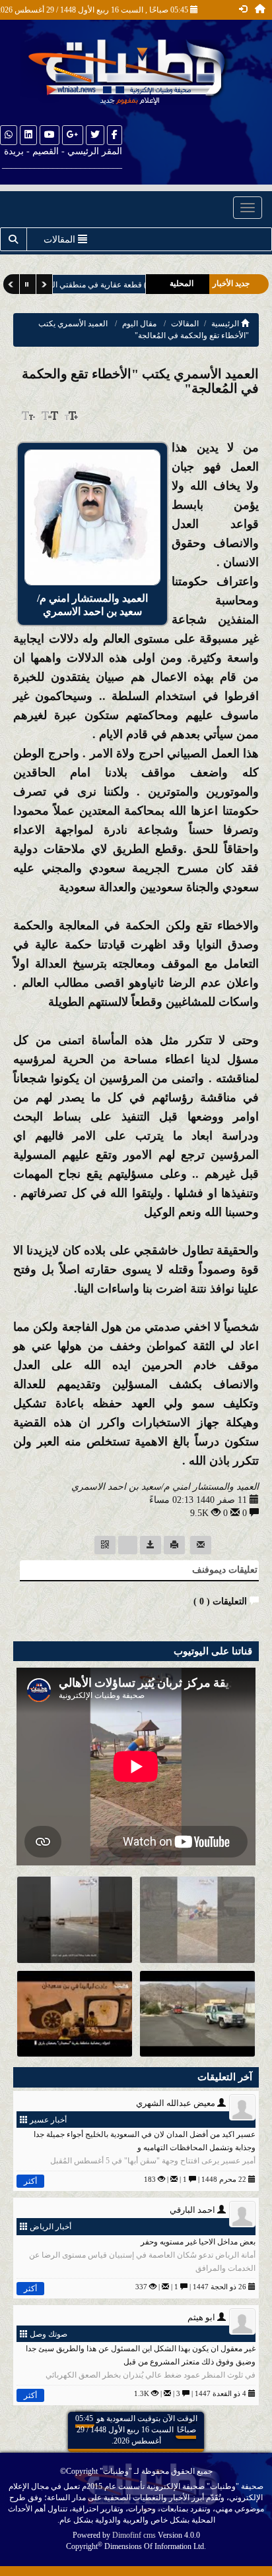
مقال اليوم (139, 324)
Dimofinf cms (134, 2535)
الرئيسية (226, 324)
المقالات (185, 324)
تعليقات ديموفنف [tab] (225, 1570)
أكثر (30, 2181)
